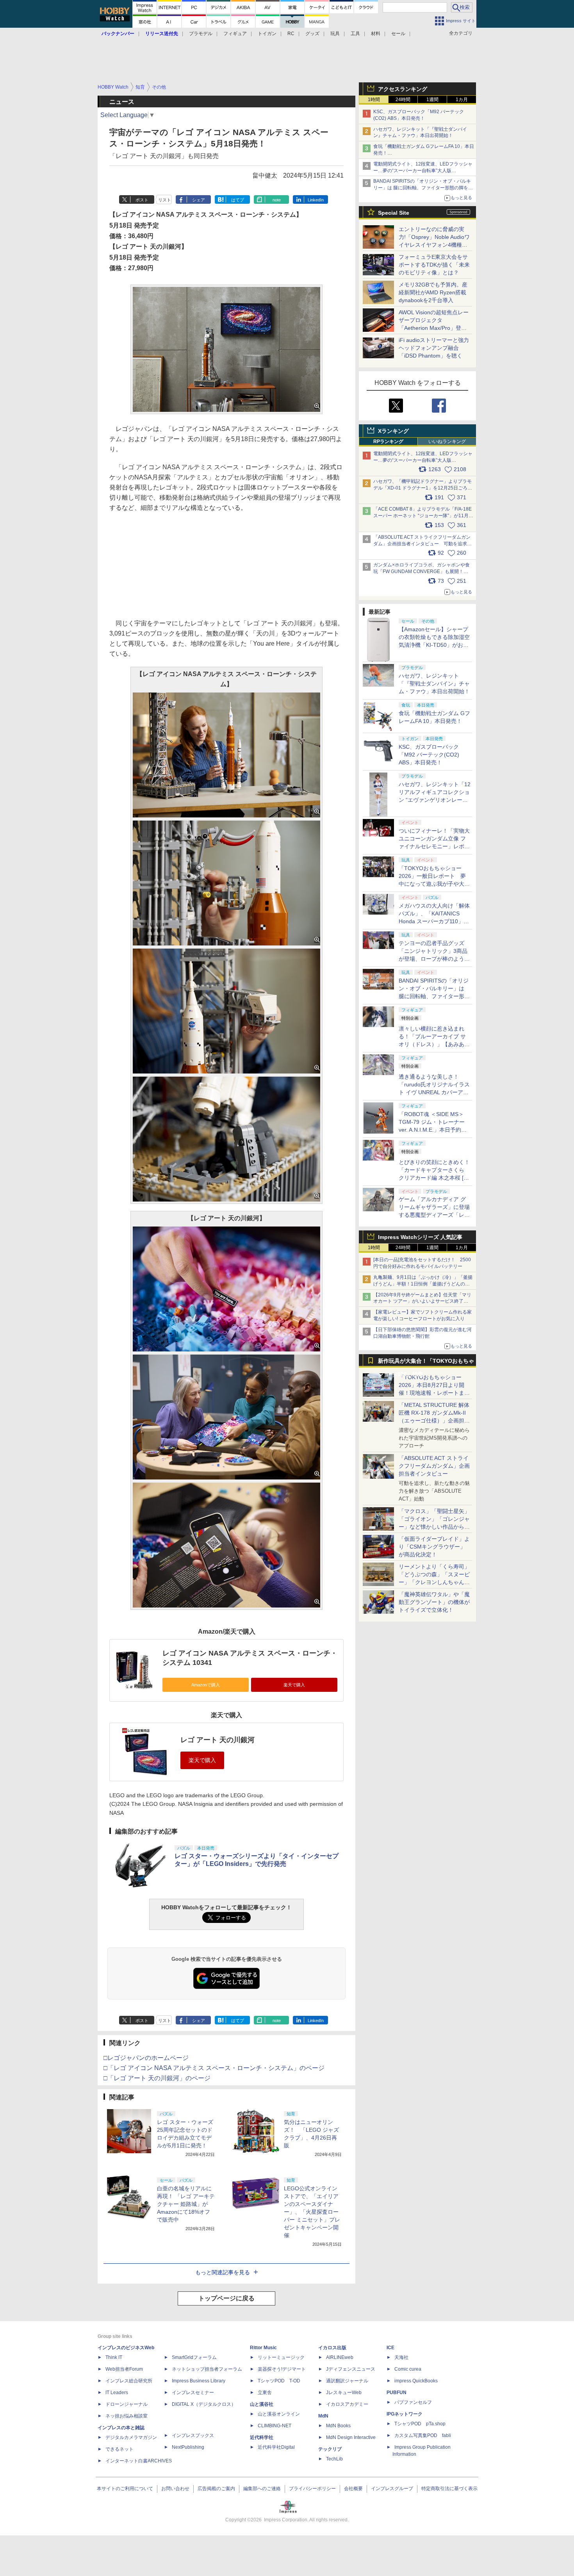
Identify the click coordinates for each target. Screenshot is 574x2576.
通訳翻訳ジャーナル (347, 2381)
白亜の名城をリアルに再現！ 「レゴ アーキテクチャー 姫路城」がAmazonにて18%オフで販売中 (186, 2204)
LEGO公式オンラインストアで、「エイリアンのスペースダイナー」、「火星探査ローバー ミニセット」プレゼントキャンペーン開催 (312, 2212)
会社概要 (353, 2489)
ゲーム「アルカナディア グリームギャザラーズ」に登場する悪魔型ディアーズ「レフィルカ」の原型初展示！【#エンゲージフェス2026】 (434, 1215)
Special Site (394, 213)
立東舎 (265, 2393)
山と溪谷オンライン (279, 2414)
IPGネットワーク (405, 2414)
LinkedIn (316, 200)
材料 (376, 34)
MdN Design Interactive (351, 2437)
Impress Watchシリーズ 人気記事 (420, 1237)
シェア (199, 200)
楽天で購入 (294, 1685)
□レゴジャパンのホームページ (146, 2058)
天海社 (401, 2357)
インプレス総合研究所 (129, 2381)
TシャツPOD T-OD (279, 2381)
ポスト (142, 200)
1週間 (432, 100)
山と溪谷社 (262, 2404)
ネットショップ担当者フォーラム (207, 2369)
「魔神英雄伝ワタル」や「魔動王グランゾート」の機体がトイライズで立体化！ (434, 1602)
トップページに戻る (226, 2298)
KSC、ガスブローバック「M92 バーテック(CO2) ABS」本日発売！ (429, 755)
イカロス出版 (332, 2348)
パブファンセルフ (413, 2402)
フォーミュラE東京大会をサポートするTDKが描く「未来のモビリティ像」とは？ (434, 265)
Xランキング (393, 431)
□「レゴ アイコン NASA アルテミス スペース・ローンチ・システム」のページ (214, 2068)
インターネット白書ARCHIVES (139, 2461)
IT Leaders (117, 2393)
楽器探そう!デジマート (282, 2369)
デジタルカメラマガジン (131, 2437)
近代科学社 (262, 2437)
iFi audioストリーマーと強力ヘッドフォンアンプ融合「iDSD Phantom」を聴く (434, 348)
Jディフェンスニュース (351, 2369)
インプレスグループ (392, 2489)
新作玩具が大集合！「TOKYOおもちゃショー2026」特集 (426, 1363)
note (277, 200)
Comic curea (408, 2369)
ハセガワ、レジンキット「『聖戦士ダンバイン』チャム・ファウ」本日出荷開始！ (434, 684)
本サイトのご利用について (125, 2489)
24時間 (403, 100)
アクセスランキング (403, 89)
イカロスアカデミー (347, 2404)
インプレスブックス (193, 2435)
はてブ (238, 200)
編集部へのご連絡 (262, 2489)
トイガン (267, 34)
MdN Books (338, 2426)
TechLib (334, 2459)
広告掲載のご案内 (216, 2489)
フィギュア (235, 34)
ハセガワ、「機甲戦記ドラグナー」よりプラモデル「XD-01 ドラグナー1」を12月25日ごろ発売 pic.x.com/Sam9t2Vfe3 (423, 488)
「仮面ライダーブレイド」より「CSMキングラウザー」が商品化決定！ (434, 1547)
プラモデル (201, 34)
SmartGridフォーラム (194, 2357)
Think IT (114, 2357)
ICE (390, 2348)
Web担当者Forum (124, 2369)
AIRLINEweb (340, 2357)
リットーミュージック (281, 2357)
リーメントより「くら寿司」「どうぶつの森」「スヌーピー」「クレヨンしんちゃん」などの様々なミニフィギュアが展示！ (434, 1582)
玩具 (335, 34)
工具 (355, 34)
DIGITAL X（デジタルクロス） (204, 2404)
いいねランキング (447, 441)
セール (398, 34)
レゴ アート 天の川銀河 (217, 1740)
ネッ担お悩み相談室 (127, 2416)
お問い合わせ (175, 2489)
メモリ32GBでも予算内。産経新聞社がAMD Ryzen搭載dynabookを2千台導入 (433, 292)
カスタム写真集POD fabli (423, 2435)
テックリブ (330, 2449)
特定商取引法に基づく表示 (449, 2489)
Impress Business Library (199, 2381)
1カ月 (462, 100)
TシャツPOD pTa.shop (420, 2424)
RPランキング (388, 441)
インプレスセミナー (193, 2393)
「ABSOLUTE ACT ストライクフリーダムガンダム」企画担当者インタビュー (434, 1466)
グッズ (312, 34)
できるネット (119, 2449)
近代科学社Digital (276, 2447)
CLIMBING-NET (275, 2426)
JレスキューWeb (344, 2393)
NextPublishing (188, 2447)
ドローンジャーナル (127, 2404)
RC (291, 34)
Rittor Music (263, 2348)
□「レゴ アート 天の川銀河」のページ (157, 2078)
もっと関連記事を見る (223, 2272)
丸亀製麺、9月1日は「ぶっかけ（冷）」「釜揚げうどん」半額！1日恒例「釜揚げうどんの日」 (423, 1284)
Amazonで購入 (206, 1685)
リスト (165, 200)
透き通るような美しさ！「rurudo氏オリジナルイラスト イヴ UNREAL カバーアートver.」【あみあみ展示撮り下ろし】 (434, 1092)
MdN (323, 2416)
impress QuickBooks (416, 2381)
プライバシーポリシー (312, 2489)
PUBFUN (397, 2393)
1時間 (374, 100)
